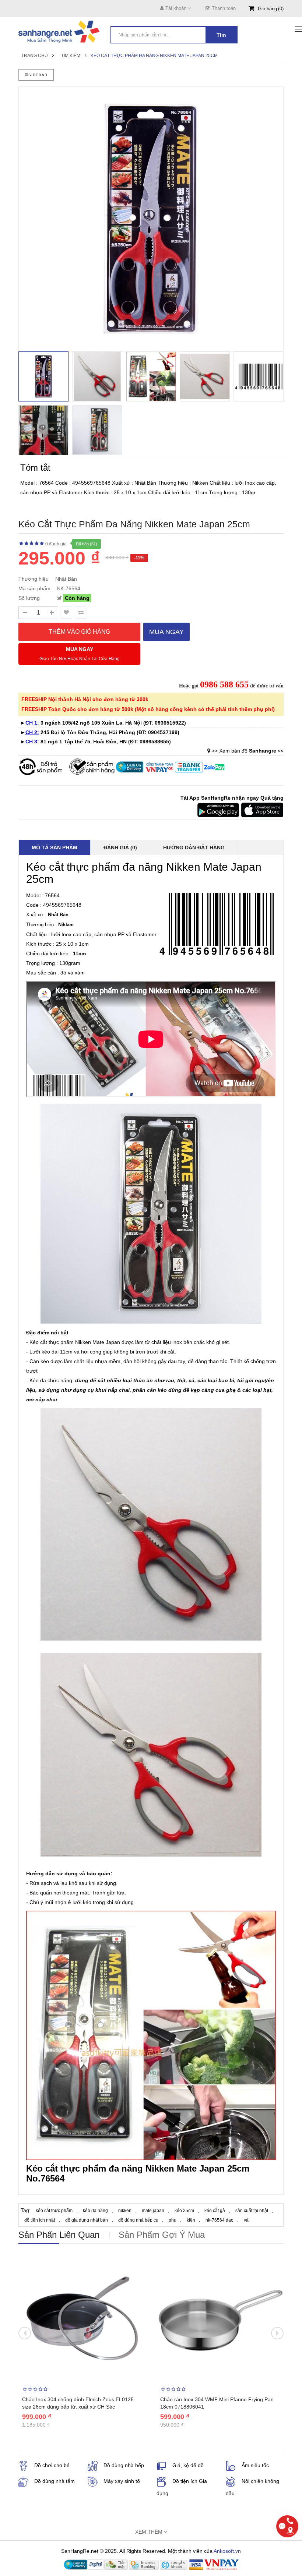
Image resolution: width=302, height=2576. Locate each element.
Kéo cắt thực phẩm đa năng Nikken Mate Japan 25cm (154, 56)
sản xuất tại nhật (252, 2211)
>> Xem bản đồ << (248, 751)
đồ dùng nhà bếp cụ (138, 2220)
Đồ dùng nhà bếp (124, 2465)
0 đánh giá (56, 544)
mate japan (153, 2211)
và (246, 2220)
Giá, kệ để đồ (188, 2465)
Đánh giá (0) (120, 848)
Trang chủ (35, 56)
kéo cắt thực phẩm (54, 2211)
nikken (125, 2211)
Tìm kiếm (71, 56)
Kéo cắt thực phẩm (52, 1342)
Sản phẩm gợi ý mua (162, 2235)
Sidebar (38, 75)
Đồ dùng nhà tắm (55, 2481)
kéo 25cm (184, 2211)
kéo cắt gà (215, 2211)
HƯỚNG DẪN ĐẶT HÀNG (194, 848)
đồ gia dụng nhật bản (87, 2220)
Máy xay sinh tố (122, 2481)
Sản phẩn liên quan (59, 2235)
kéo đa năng (95, 2211)
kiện (191, 2220)
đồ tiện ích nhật (40, 2220)
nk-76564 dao (220, 2220)
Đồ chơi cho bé (52, 2465)
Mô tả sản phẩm (55, 848)
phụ (173, 2220)
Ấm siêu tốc (255, 2465)
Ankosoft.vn (227, 2551)
